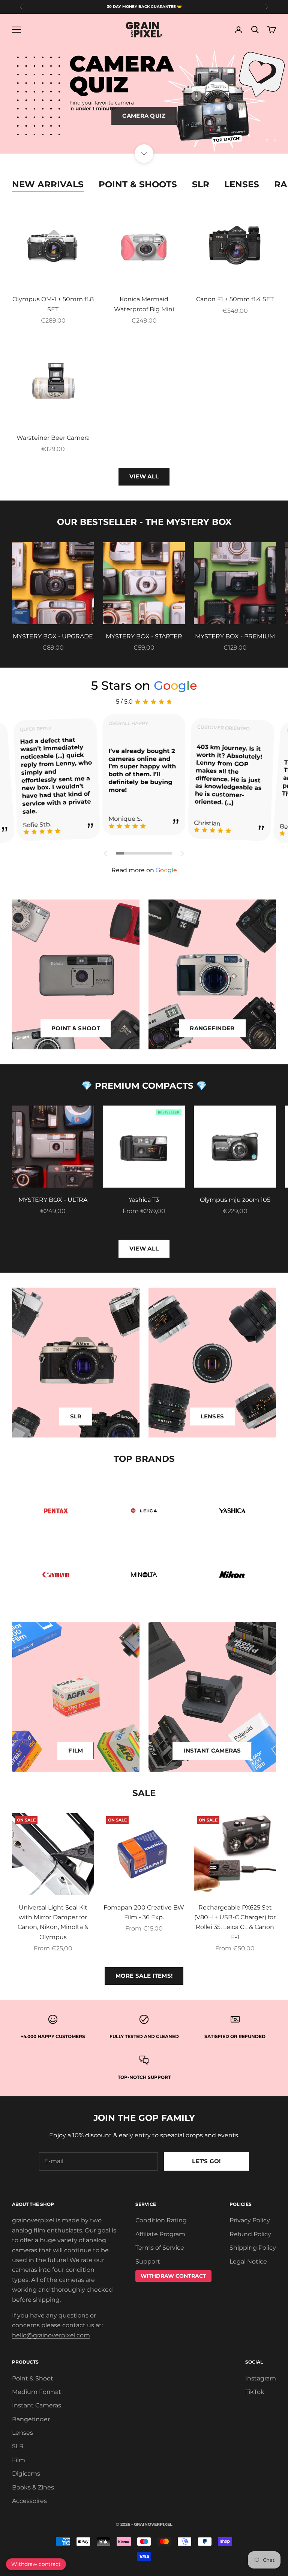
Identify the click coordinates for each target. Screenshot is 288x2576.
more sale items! (144, 1976)
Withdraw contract (36, 2564)
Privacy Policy (250, 2220)
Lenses (242, 184)
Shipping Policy (253, 2248)
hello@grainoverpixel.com (51, 2335)
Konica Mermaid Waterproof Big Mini (144, 304)
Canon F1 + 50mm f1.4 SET (235, 299)
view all (144, 1248)
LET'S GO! (206, 2161)
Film (19, 2460)
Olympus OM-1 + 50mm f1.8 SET (53, 304)
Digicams (26, 2474)
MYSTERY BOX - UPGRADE (53, 636)
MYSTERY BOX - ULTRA (53, 1200)
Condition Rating (161, 2220)
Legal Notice (248, 2261)
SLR (201, 184)
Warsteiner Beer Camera (53, 438)
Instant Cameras (37, 2405)
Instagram (261, 2378)
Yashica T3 (144, 1200)
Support (148, 2261)
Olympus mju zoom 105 (235, 1200)
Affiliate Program (160, 2234)
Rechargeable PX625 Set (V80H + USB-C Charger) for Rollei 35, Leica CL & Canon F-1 (235, 1922)
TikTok (255, 2392)
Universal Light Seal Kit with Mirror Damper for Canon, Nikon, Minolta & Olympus (53, 1922)
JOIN (205, 2552)
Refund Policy (250, 2234)
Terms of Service (160, 2248)
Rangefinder (31, 2419)
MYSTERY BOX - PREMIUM (235, 636)
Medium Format (37, 2392)
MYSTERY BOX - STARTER (144, 636)
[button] (106, 853)
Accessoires (29, 2501)
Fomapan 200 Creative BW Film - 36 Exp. (144, 1912)
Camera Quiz (144, 114)
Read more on (144, 870)
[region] (144, 100)
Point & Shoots (138, 184)
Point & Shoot (33, 2378)
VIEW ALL (144, 476)
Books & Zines (33, 2487)
